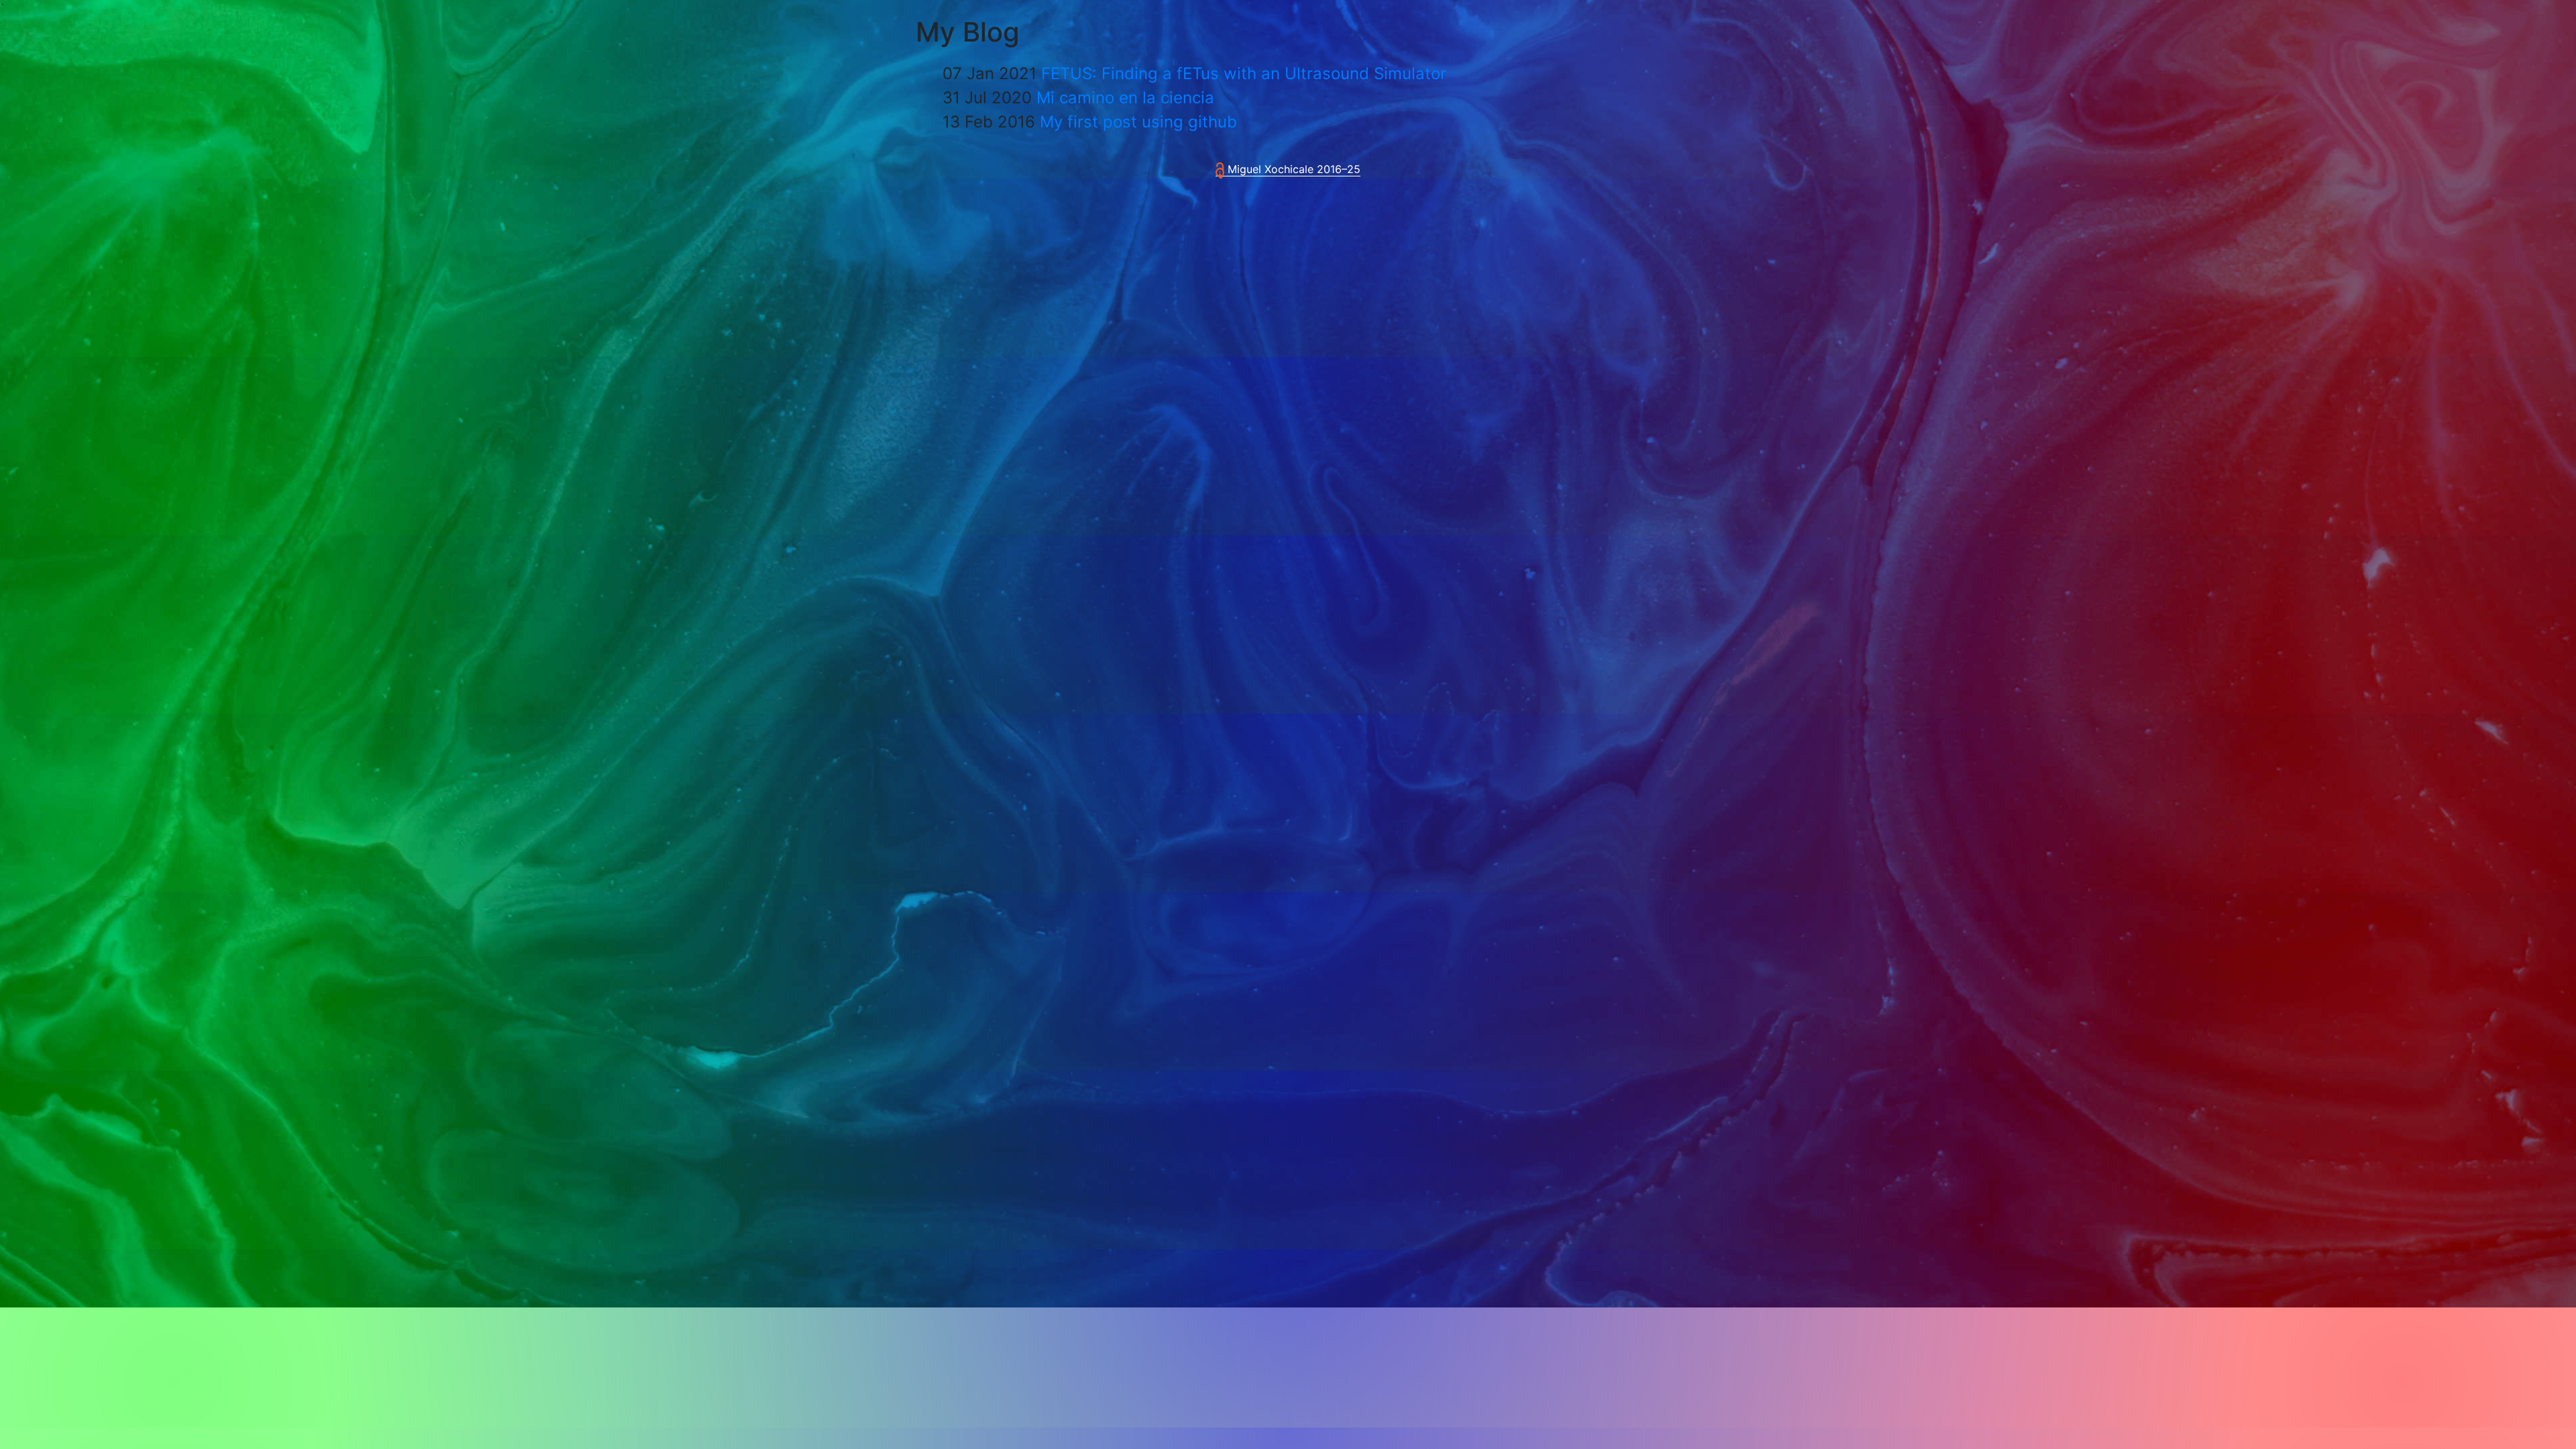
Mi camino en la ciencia (1125, 98)
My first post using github (1138, 122)
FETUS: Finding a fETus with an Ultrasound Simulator (1244, 73)
